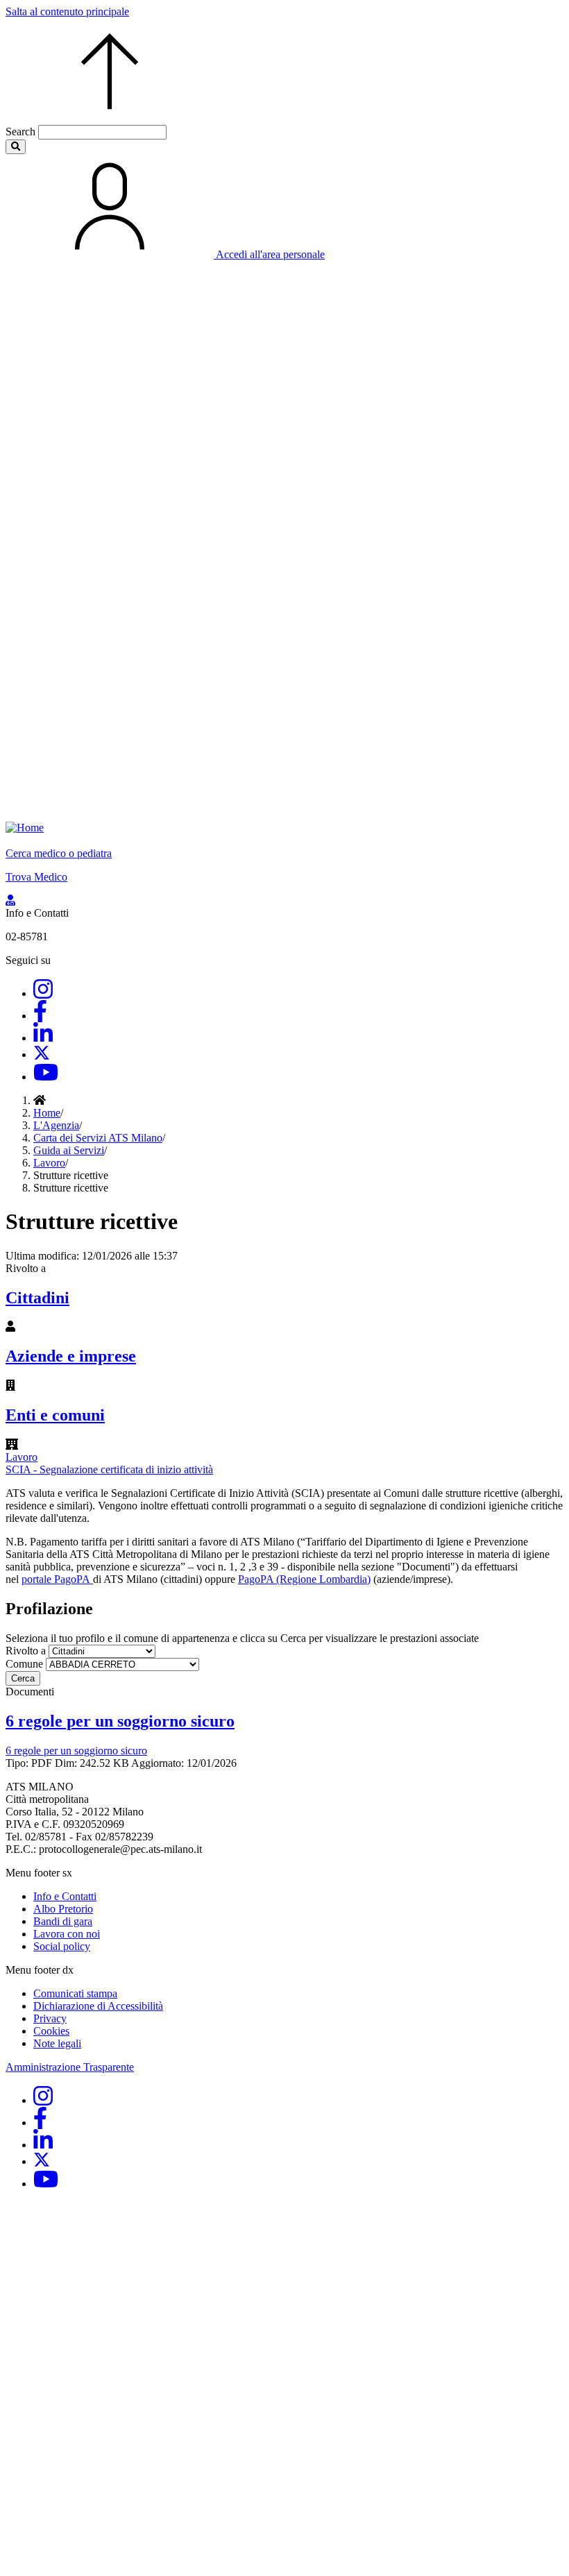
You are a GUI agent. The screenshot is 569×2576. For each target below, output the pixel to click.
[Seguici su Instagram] (43, 993)
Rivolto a (26, 1651)
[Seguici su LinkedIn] (43, 1038)
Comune (24, 1664)
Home (47, 1113)
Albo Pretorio (63, 1909)
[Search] (16, 147)
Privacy (50, 2018)
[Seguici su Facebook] (40, 1016)
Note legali (57, 2043)
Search (20, 132)
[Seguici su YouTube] (46, 1077)
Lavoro (49, 1163)
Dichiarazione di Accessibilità (98, 2006)
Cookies (51, 2031)
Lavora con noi (67, 1934)
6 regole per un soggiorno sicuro (76, 1751)
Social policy (62, 1946)
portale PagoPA (57, 1579)
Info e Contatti (65, 1896)
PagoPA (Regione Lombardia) (304, 1579)
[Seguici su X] (42, 1054)
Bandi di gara (63, 1921)
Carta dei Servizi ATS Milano (98, 1138)
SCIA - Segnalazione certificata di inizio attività (109, 1469)
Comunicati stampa (75, 1993)
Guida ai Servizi (69, 1150)
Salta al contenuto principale (67, 11)
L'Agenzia (56, 1125)
